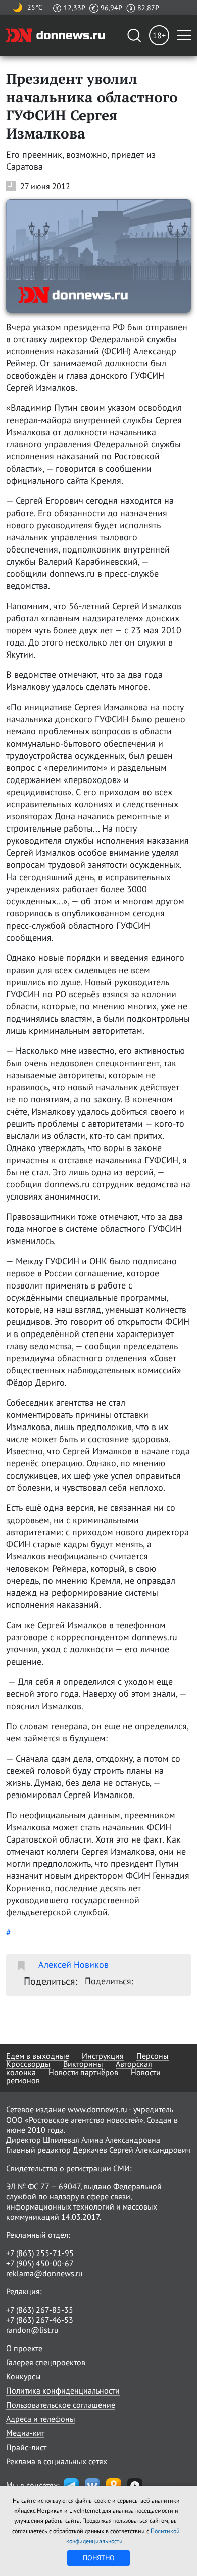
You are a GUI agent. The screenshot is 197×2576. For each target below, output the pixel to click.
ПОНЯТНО (99, 2558)
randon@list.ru (32, 2330)
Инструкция (103, 2056)
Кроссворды (28, 2064)
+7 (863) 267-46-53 (40, 2320)
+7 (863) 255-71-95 (40, 2253)
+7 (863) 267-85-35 (40, 2310)
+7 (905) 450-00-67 (40, 2263)
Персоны (153, 2056)
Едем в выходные (38, 2056)
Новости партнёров (83, 2072)
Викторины (83, 2064)
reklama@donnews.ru (44, 2273)
